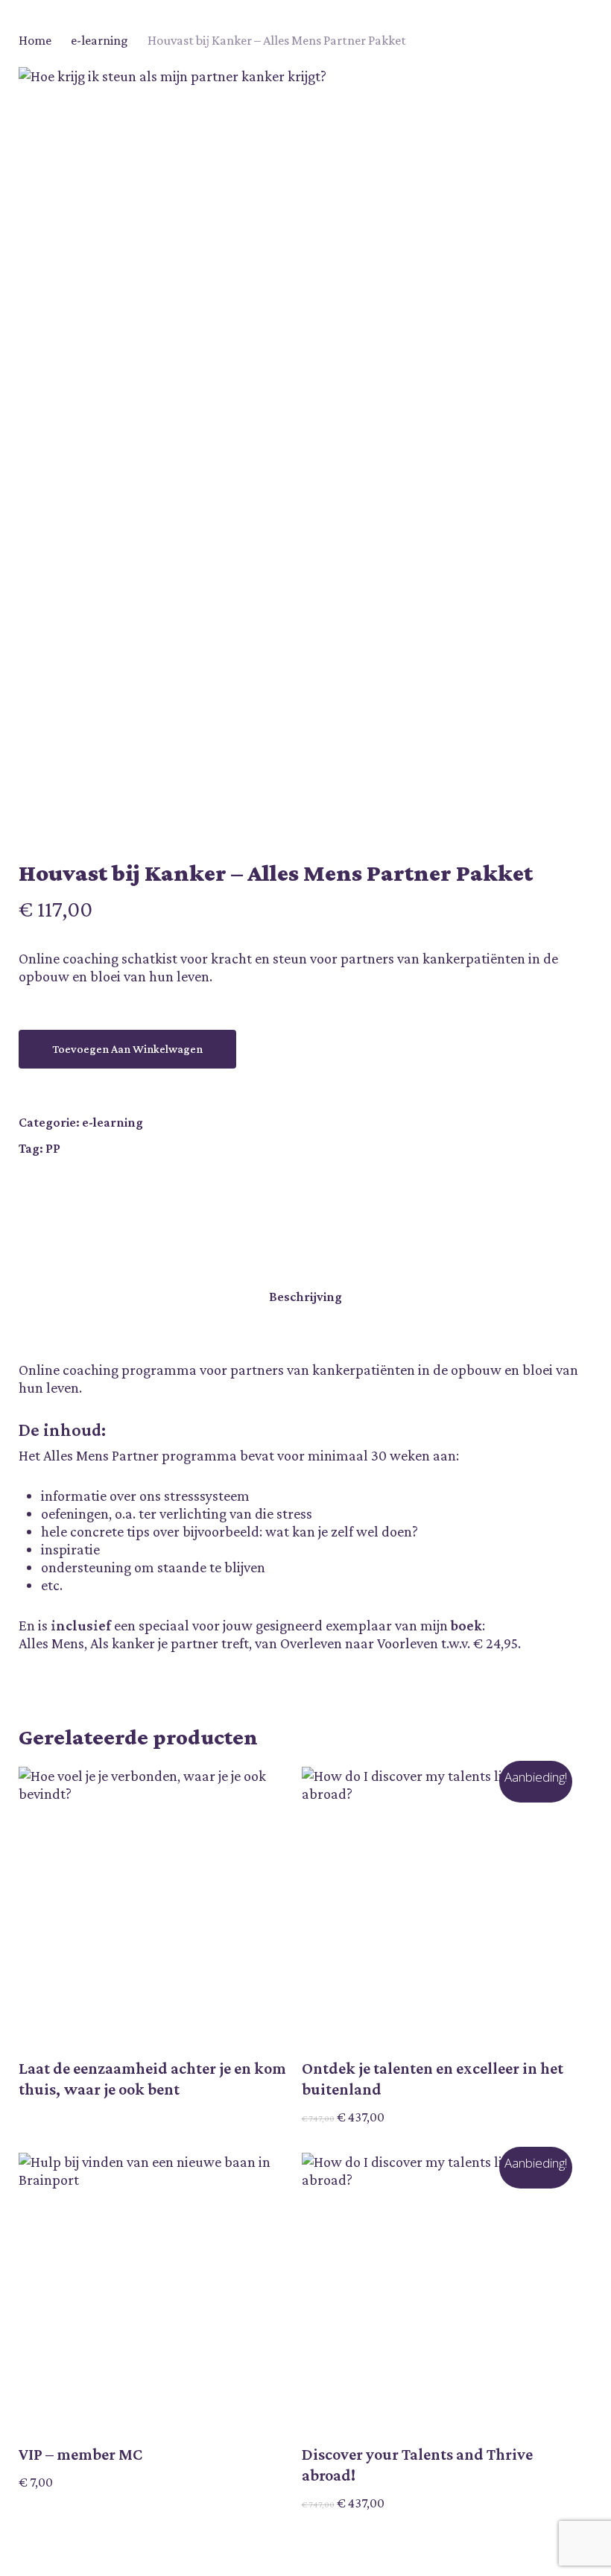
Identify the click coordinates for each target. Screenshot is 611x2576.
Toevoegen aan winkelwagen (127, 1049)
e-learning (99, 40)
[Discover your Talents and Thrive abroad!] (440, 2291)
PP (53, 1148)
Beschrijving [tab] (305, 1297)
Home (35, 40)
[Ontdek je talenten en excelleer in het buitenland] (440, 1905)
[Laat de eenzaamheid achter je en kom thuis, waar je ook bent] (156, 1905)
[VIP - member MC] (156, 2291)
